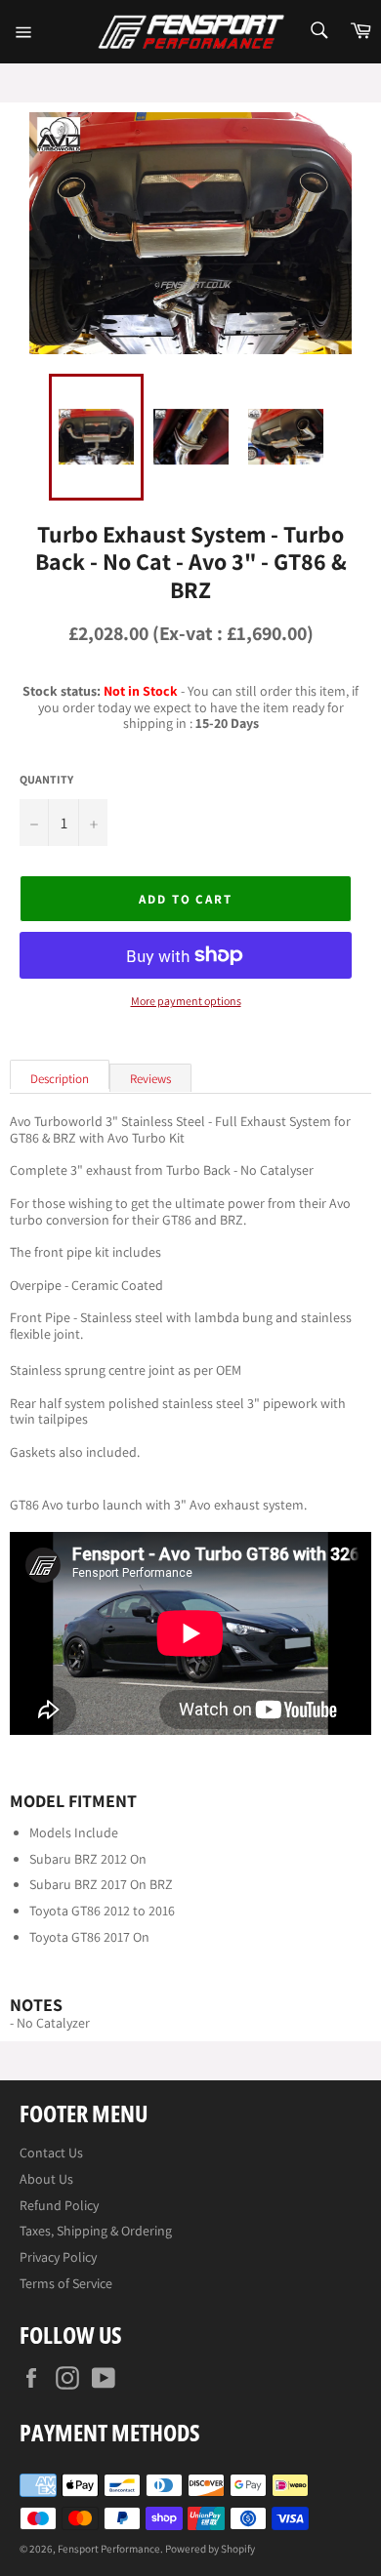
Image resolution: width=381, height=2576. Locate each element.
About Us (46, 2179)
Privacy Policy (58, 2257)
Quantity (46, 780)
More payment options (186, 1001)
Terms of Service (66, 2283)
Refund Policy (59, 2205)
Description (60, 1079)
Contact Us (51, 2153)
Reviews (150, 1079)
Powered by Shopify (210, 2549)
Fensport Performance (109, 2549)
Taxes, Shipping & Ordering (96, 2231)
